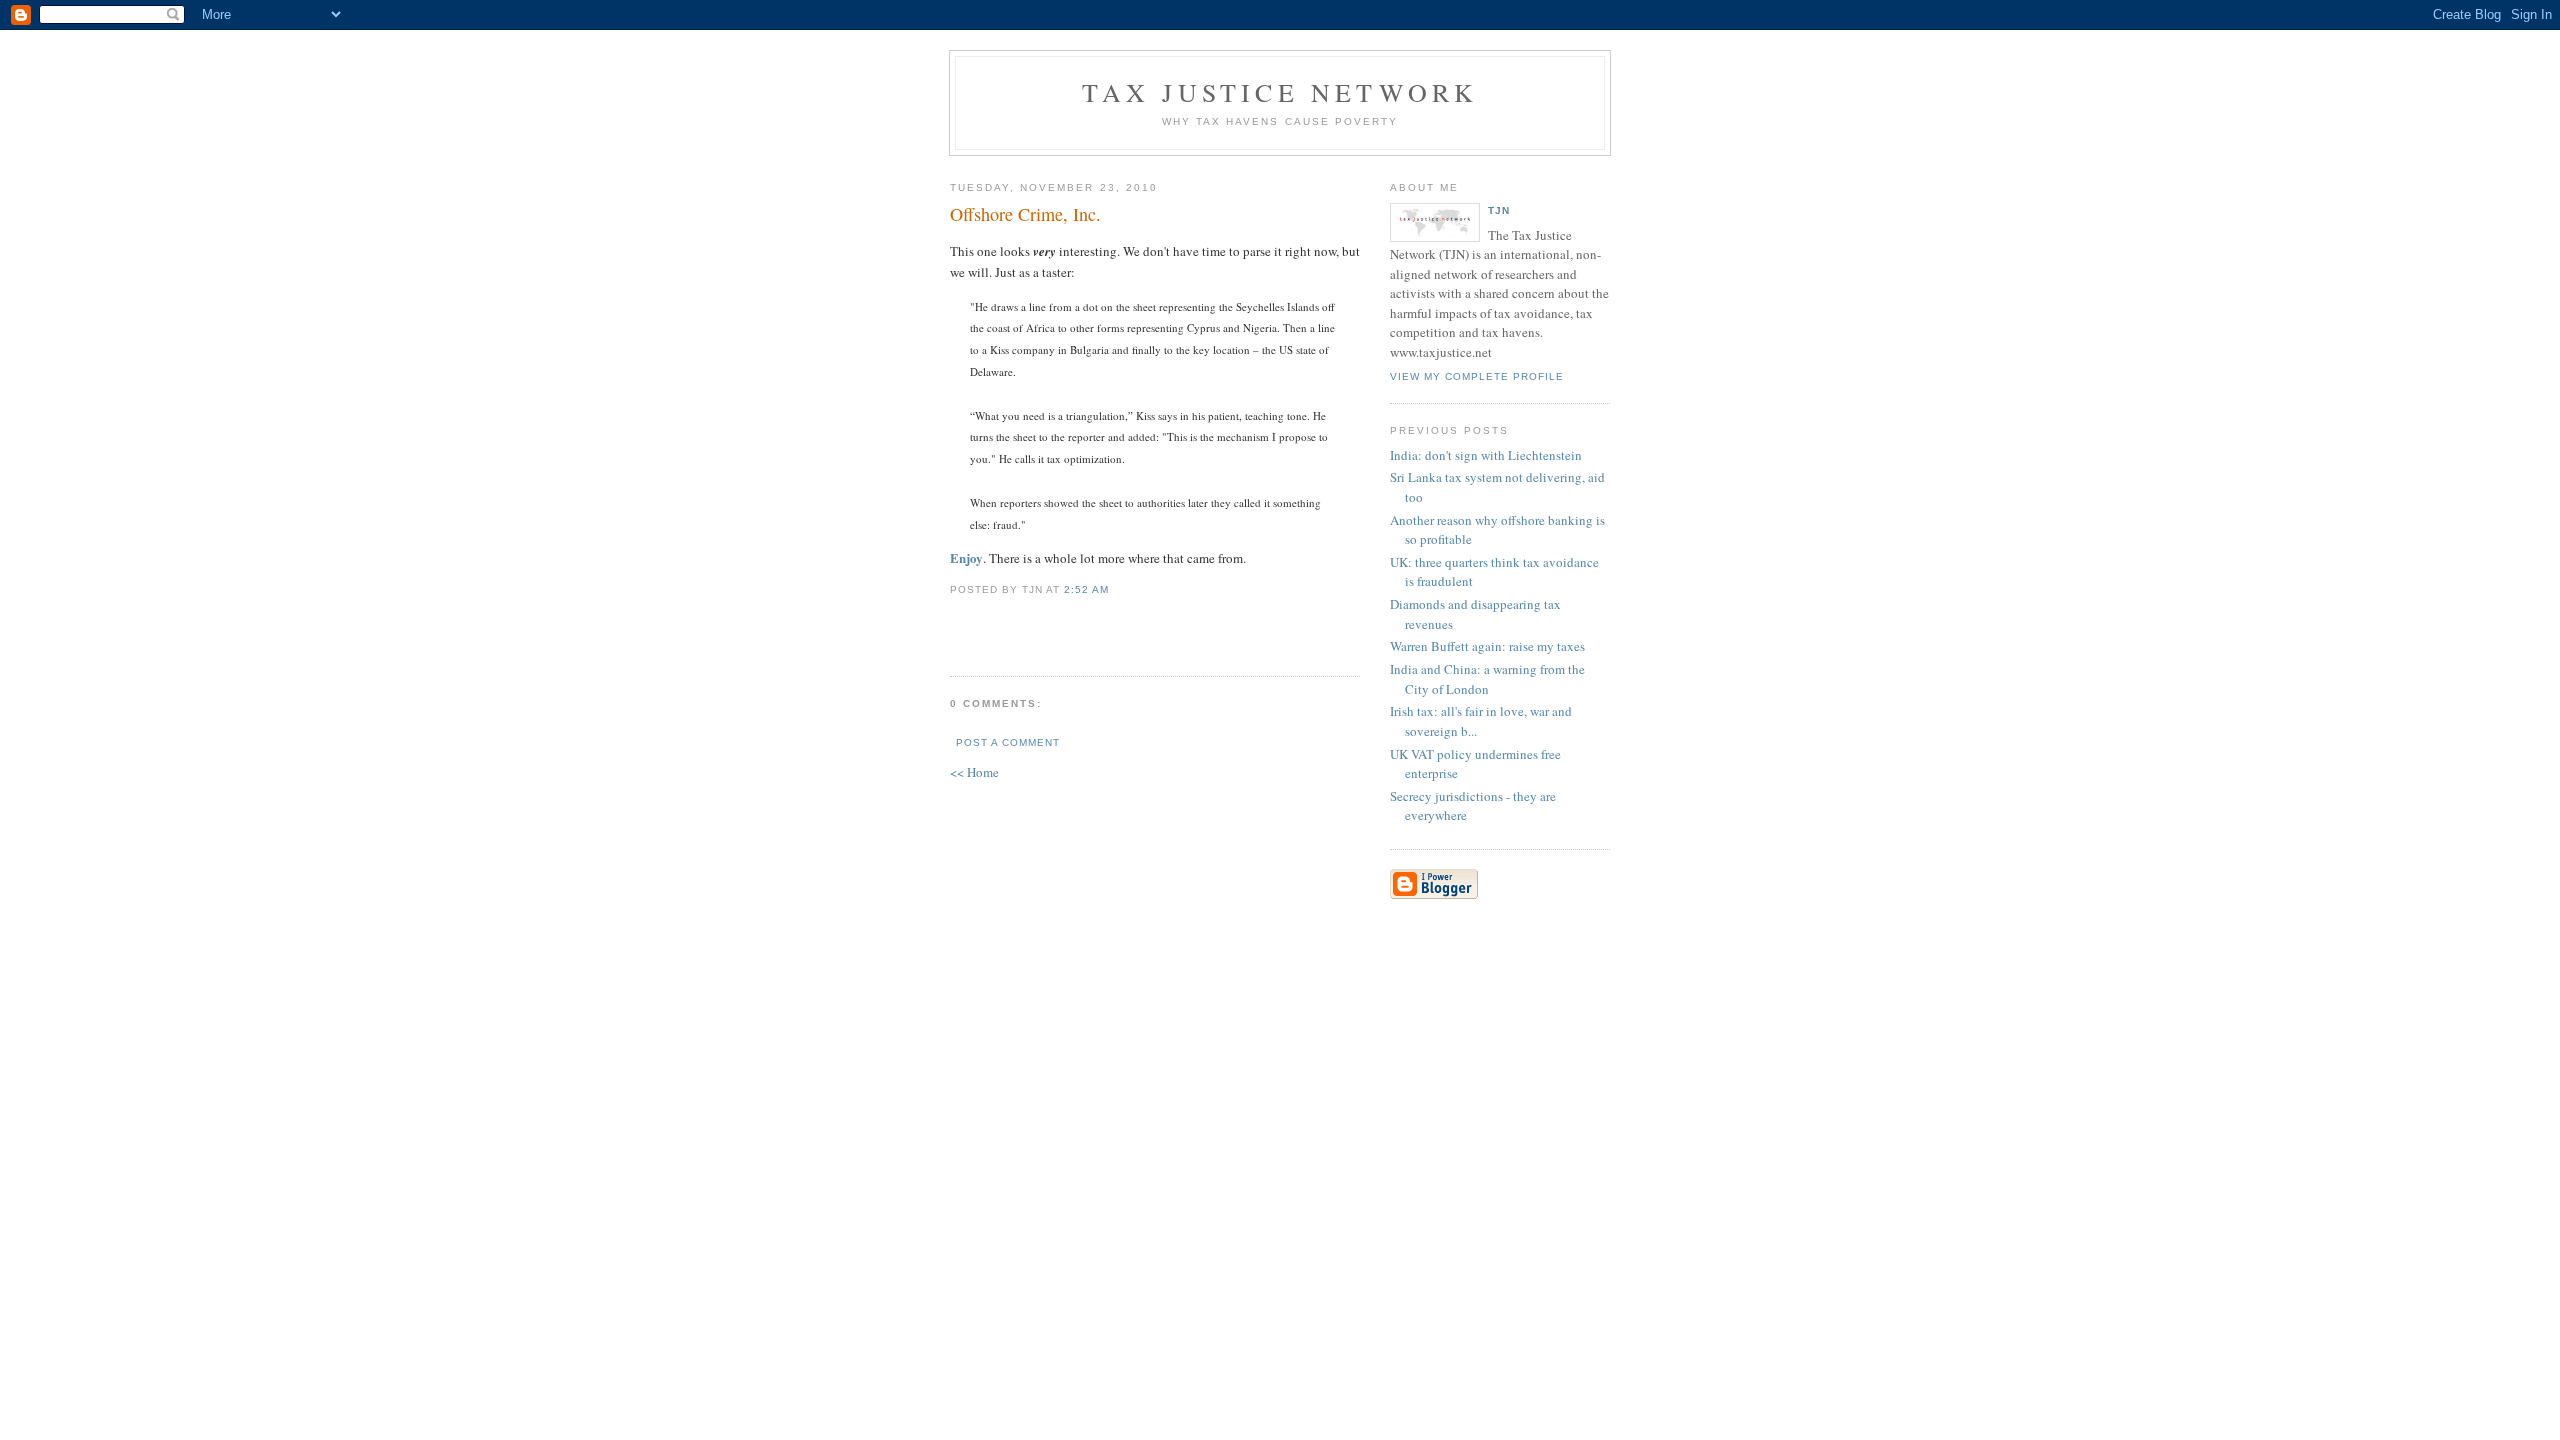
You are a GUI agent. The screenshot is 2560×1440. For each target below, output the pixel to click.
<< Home (974, 772)
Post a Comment (1008, 742)
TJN (1499, 210)
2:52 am (1086, 589)
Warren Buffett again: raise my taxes (1487, 646)
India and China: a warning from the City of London (1487, 679)
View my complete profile (1477, 376)
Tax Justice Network (1280, 92)
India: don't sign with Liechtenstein (1486, 455)
